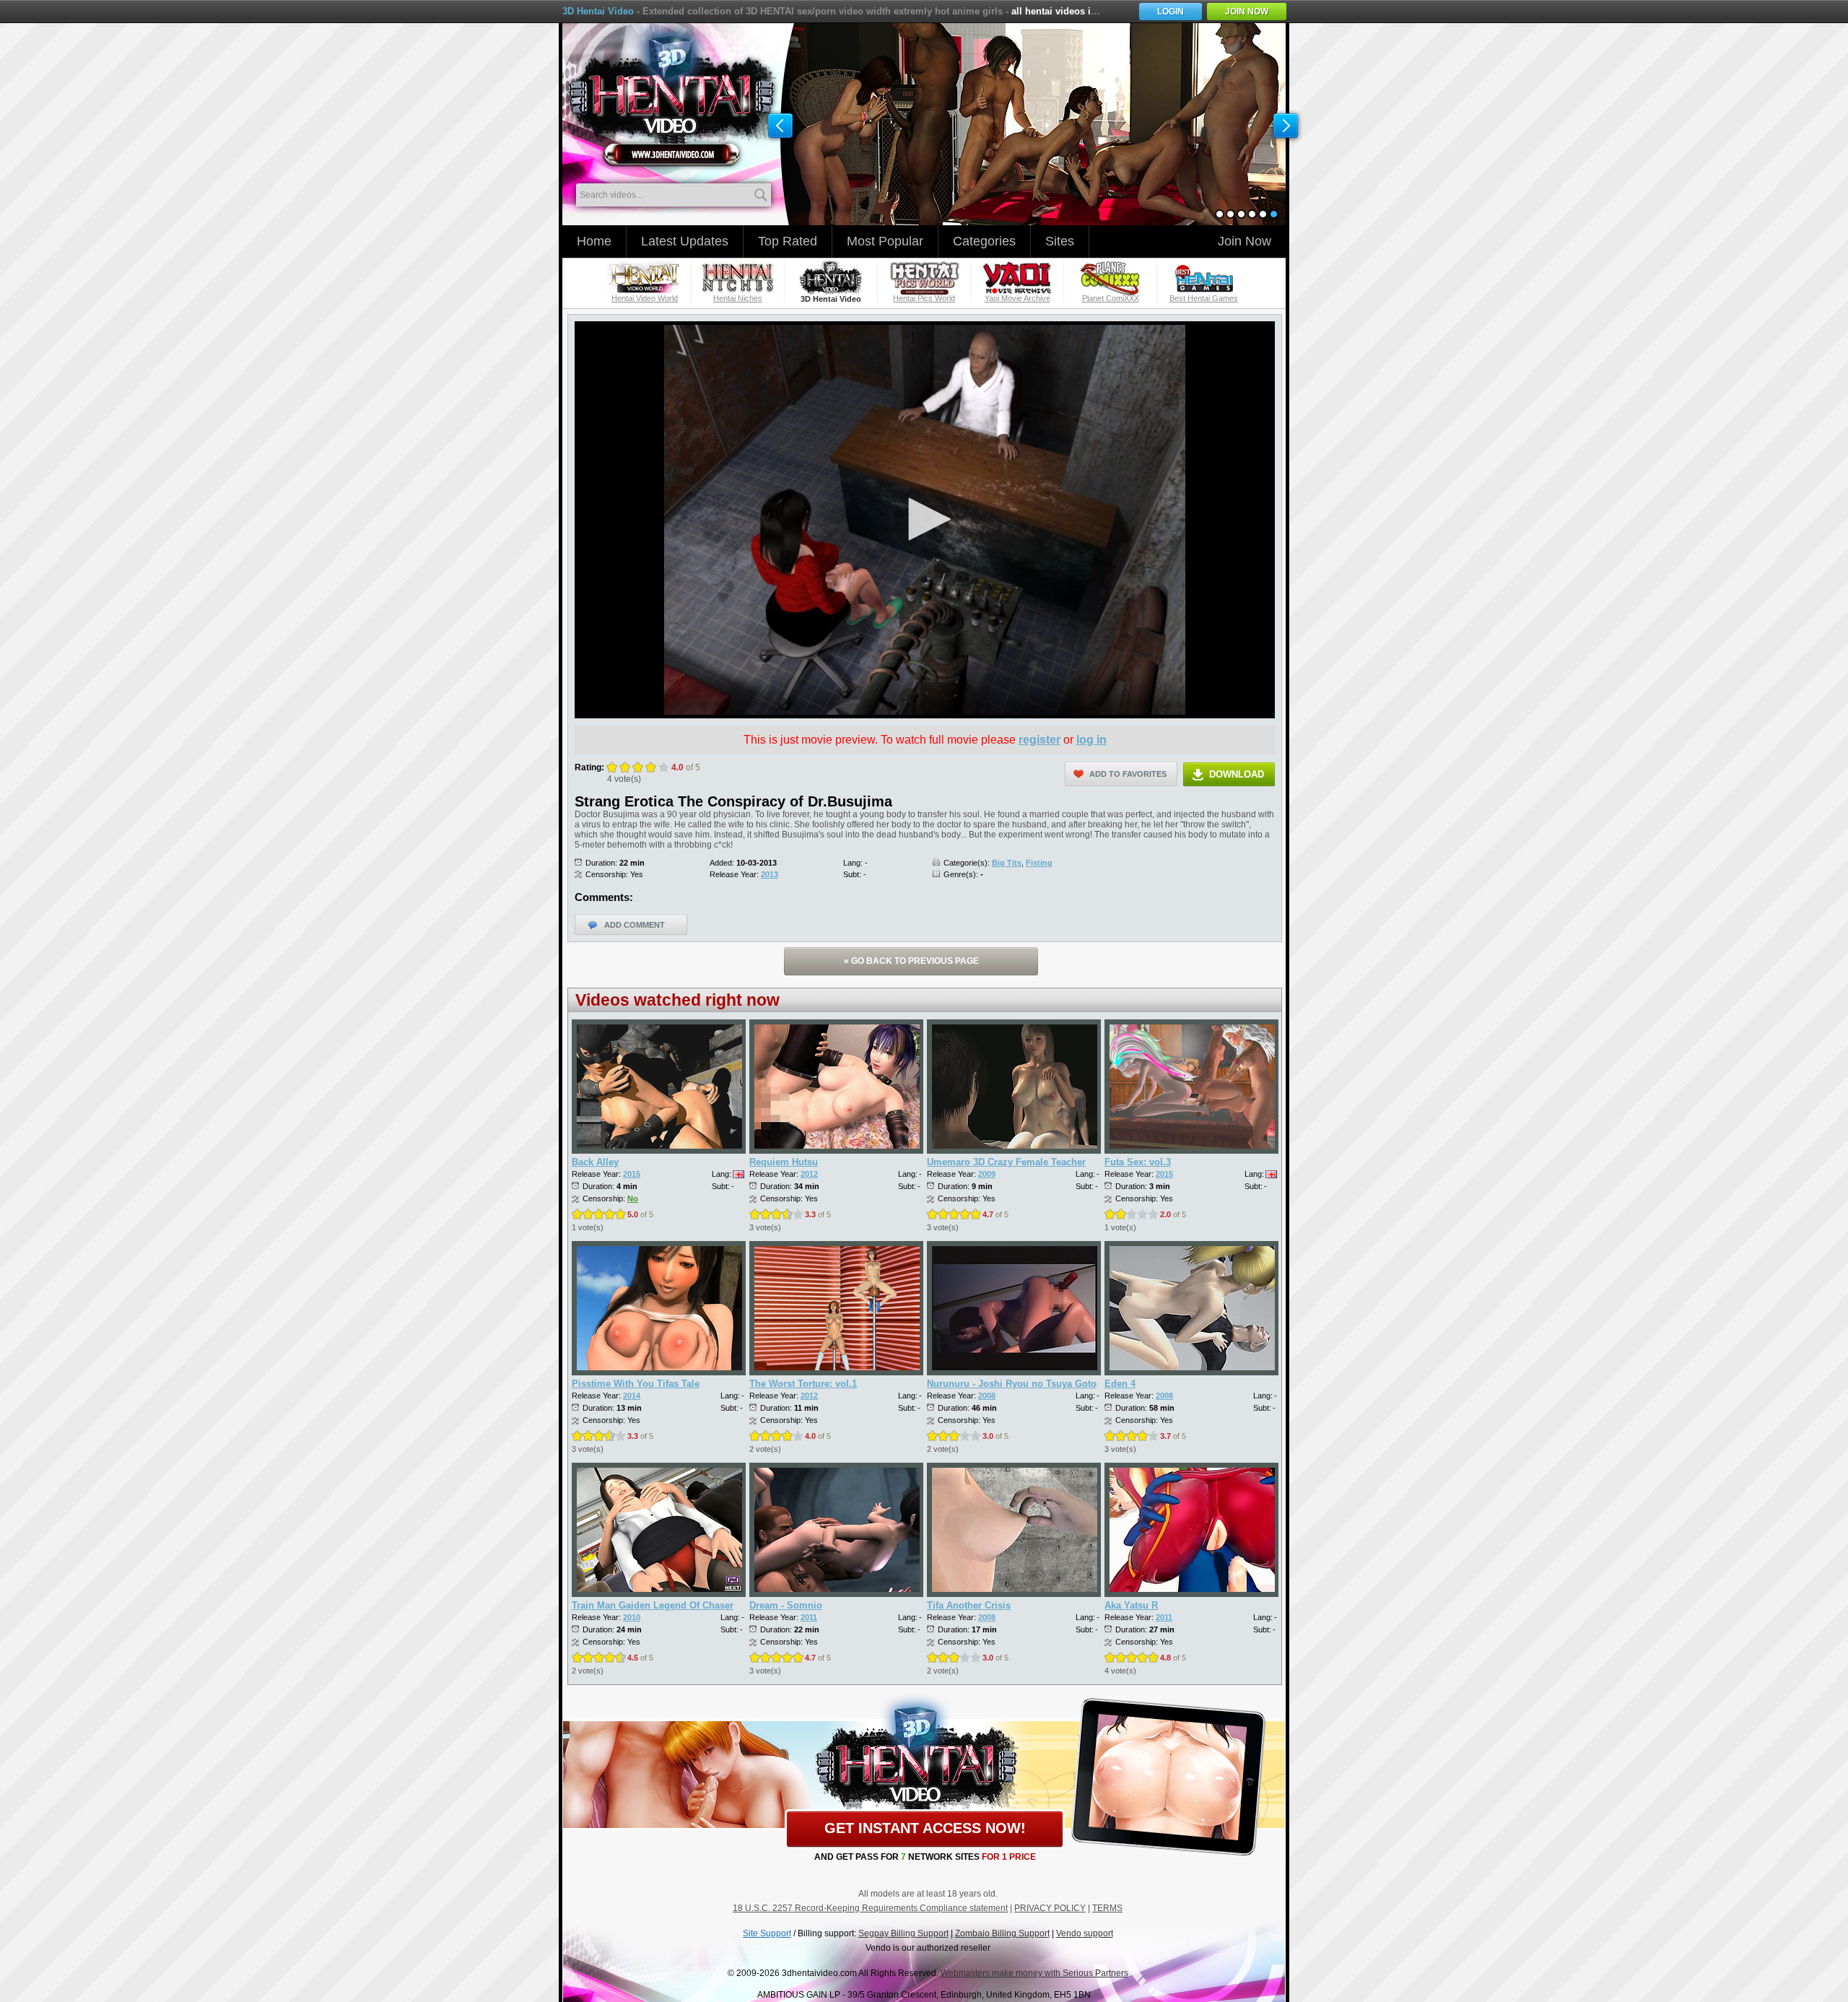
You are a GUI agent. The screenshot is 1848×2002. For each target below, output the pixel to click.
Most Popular (885, 241)
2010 (632, 1617)
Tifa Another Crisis (969, 1605)
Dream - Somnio (786, 1605)
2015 (632, 1174)
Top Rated (788, 241)
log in (1091, 740)
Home (594, 241)
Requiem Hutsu (784, 1162)
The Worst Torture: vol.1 (803, 1384)
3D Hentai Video (598, 11)
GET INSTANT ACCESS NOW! (925, 1828)
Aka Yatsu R (1131, 1605)
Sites (1060, 241)
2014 (632, 1396)
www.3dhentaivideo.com (672, 94)
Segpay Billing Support (903, 1933)
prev (780, 126)
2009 (987, 1174)
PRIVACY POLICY (1050, 1908)
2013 (770, 874)
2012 (809, 1174)
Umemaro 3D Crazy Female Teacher (1006, 1162)
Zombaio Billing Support (1002, 1933)
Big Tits (1007, 863)
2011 (809, 1617)
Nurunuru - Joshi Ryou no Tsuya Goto (1012, 1384)
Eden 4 (1120, 1384)
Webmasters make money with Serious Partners (1034, 1973)
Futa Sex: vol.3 (1138, 1162)
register (1039, 740)
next (1286, 126)
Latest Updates (685, 241)
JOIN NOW (1247, 12)
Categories (984, 241)
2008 (987, 1396)
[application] (925, 520)
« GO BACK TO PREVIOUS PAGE (911, 961)
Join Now (1245, 241)
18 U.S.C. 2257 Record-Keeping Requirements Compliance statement (870, 1908)
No (633, 1198)
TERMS (1107, 1908)
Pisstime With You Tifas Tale (636, 1384)
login (1171, 12)
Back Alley (595, 1162)
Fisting (1039, 863)
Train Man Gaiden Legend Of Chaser (653, 1605)
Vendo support (1085, 1933)
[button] (925, 519)
